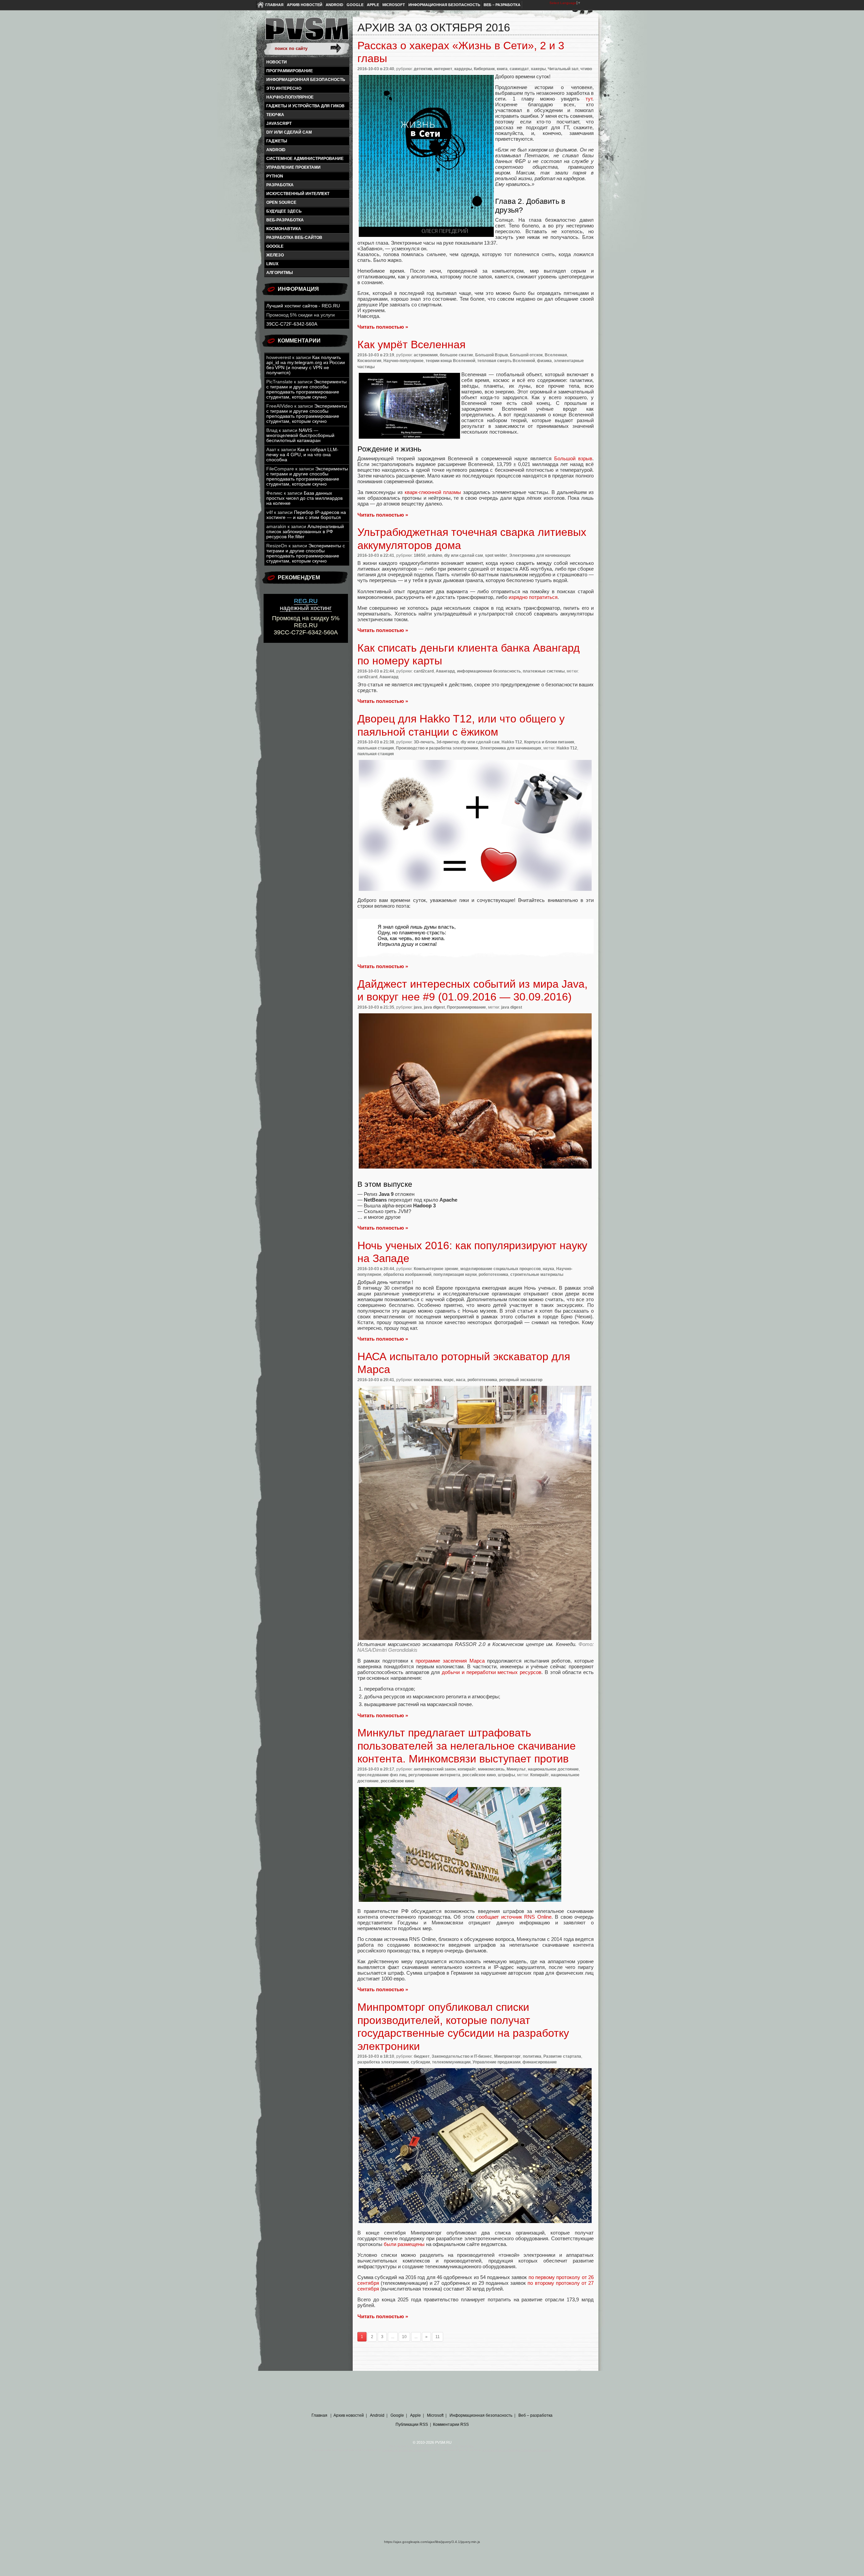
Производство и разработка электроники (437, 748)
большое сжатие (456, 355)
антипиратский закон (435, 1769)
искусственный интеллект (298, 194)
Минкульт (516, 1769)
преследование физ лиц (382, 1775)
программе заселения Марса (450, 1661)
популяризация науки (455, 1275)
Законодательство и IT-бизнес (462, 2056)
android (276, 150)
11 (438, 2337)
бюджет (422, 2056)
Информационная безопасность (444, 5)
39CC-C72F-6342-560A (292, 324)
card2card (424, 671)
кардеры (463, 69)
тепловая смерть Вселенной (506, 361)
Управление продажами (496, 2062)
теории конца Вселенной (450, 361)
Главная (274, 5)
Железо (275, 255)
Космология (369, 361)
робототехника (493, 1275)
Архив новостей (305, 5)
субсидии (420, 2062)
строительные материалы (537, 1275)
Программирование (290, 71)
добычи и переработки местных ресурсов (492, 1672)
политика (532, 2056)
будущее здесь (284, 211)
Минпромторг (507, 2056)
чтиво (586, 69)
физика (544, 361)
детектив (423, 69)
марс (449, 1380)
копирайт (467, 1769)
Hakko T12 (512, 742)
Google (355, 5)
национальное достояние (553, 1769)
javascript (279, 124)
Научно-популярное (290, 97)
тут (589, 99)
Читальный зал (563, 69)
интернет (443, 69)
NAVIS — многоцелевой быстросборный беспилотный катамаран (300, 435)
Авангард (445, 671)
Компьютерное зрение (436, 1269)
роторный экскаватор (521, 1380)
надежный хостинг (306, 605)
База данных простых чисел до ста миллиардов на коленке (304, 498)
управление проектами (293, 167)
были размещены (404, 2244)
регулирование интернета (434, 1775)
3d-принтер (448, 742)
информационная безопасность (306, 80)
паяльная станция (376, 748)
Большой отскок (526, 355)
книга (502, 69)
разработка (280, 185)
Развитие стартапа (562, 2056)
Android (334, 5)
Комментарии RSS (451, 2424)
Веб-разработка (285, 220)
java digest (434, 1007)
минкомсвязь (491, 1769)
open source (281, 202)
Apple (373, 5)
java (418, 1007)
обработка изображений (407, 1275)
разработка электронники (383, 2062)
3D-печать (424, 742)
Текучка (275, 115)
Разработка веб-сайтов (294, 238)
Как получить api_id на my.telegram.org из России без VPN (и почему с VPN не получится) (306, 365)
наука (548, 1269)
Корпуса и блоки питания (549, 742)
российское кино (479, 1775)
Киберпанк (484, 69)
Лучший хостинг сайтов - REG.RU (303, 306)
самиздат (519, 69)
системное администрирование (305, 159)
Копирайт (539, 1775)
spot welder (496, 555)
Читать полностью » (383, 327)
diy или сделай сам (289, 132)
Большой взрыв (573, 458)
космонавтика (284, 229)
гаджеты (277, 141)
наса (461, 1380)
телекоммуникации (451, 2062)
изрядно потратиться (533, 597)
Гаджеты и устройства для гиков (305, 106)
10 (404, 2337)
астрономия (426, 355)
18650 (420, 555)
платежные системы (544, 671)
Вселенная (556, 355)
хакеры (538, 69)
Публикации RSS (412, 2424)
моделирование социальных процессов (501, 1269)
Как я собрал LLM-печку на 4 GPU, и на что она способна (302, 455)
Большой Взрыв (492, 355)
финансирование (540, 2062)
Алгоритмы (280, 273)
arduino (435, 555)
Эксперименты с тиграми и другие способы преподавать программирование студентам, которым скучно (306, 389)
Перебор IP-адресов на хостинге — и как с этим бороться (306, 515)
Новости (277, 62)
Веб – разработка (502, 5)
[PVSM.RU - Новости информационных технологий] (306, 32)
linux (272, 264)
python (275, 176)
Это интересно (284, 88)
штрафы (506, 1775)
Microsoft (394, 5)
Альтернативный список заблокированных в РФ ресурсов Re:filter (305, 532)
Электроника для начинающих (540, 555)
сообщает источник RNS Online (514, 1917)
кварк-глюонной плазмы (433, 492)
